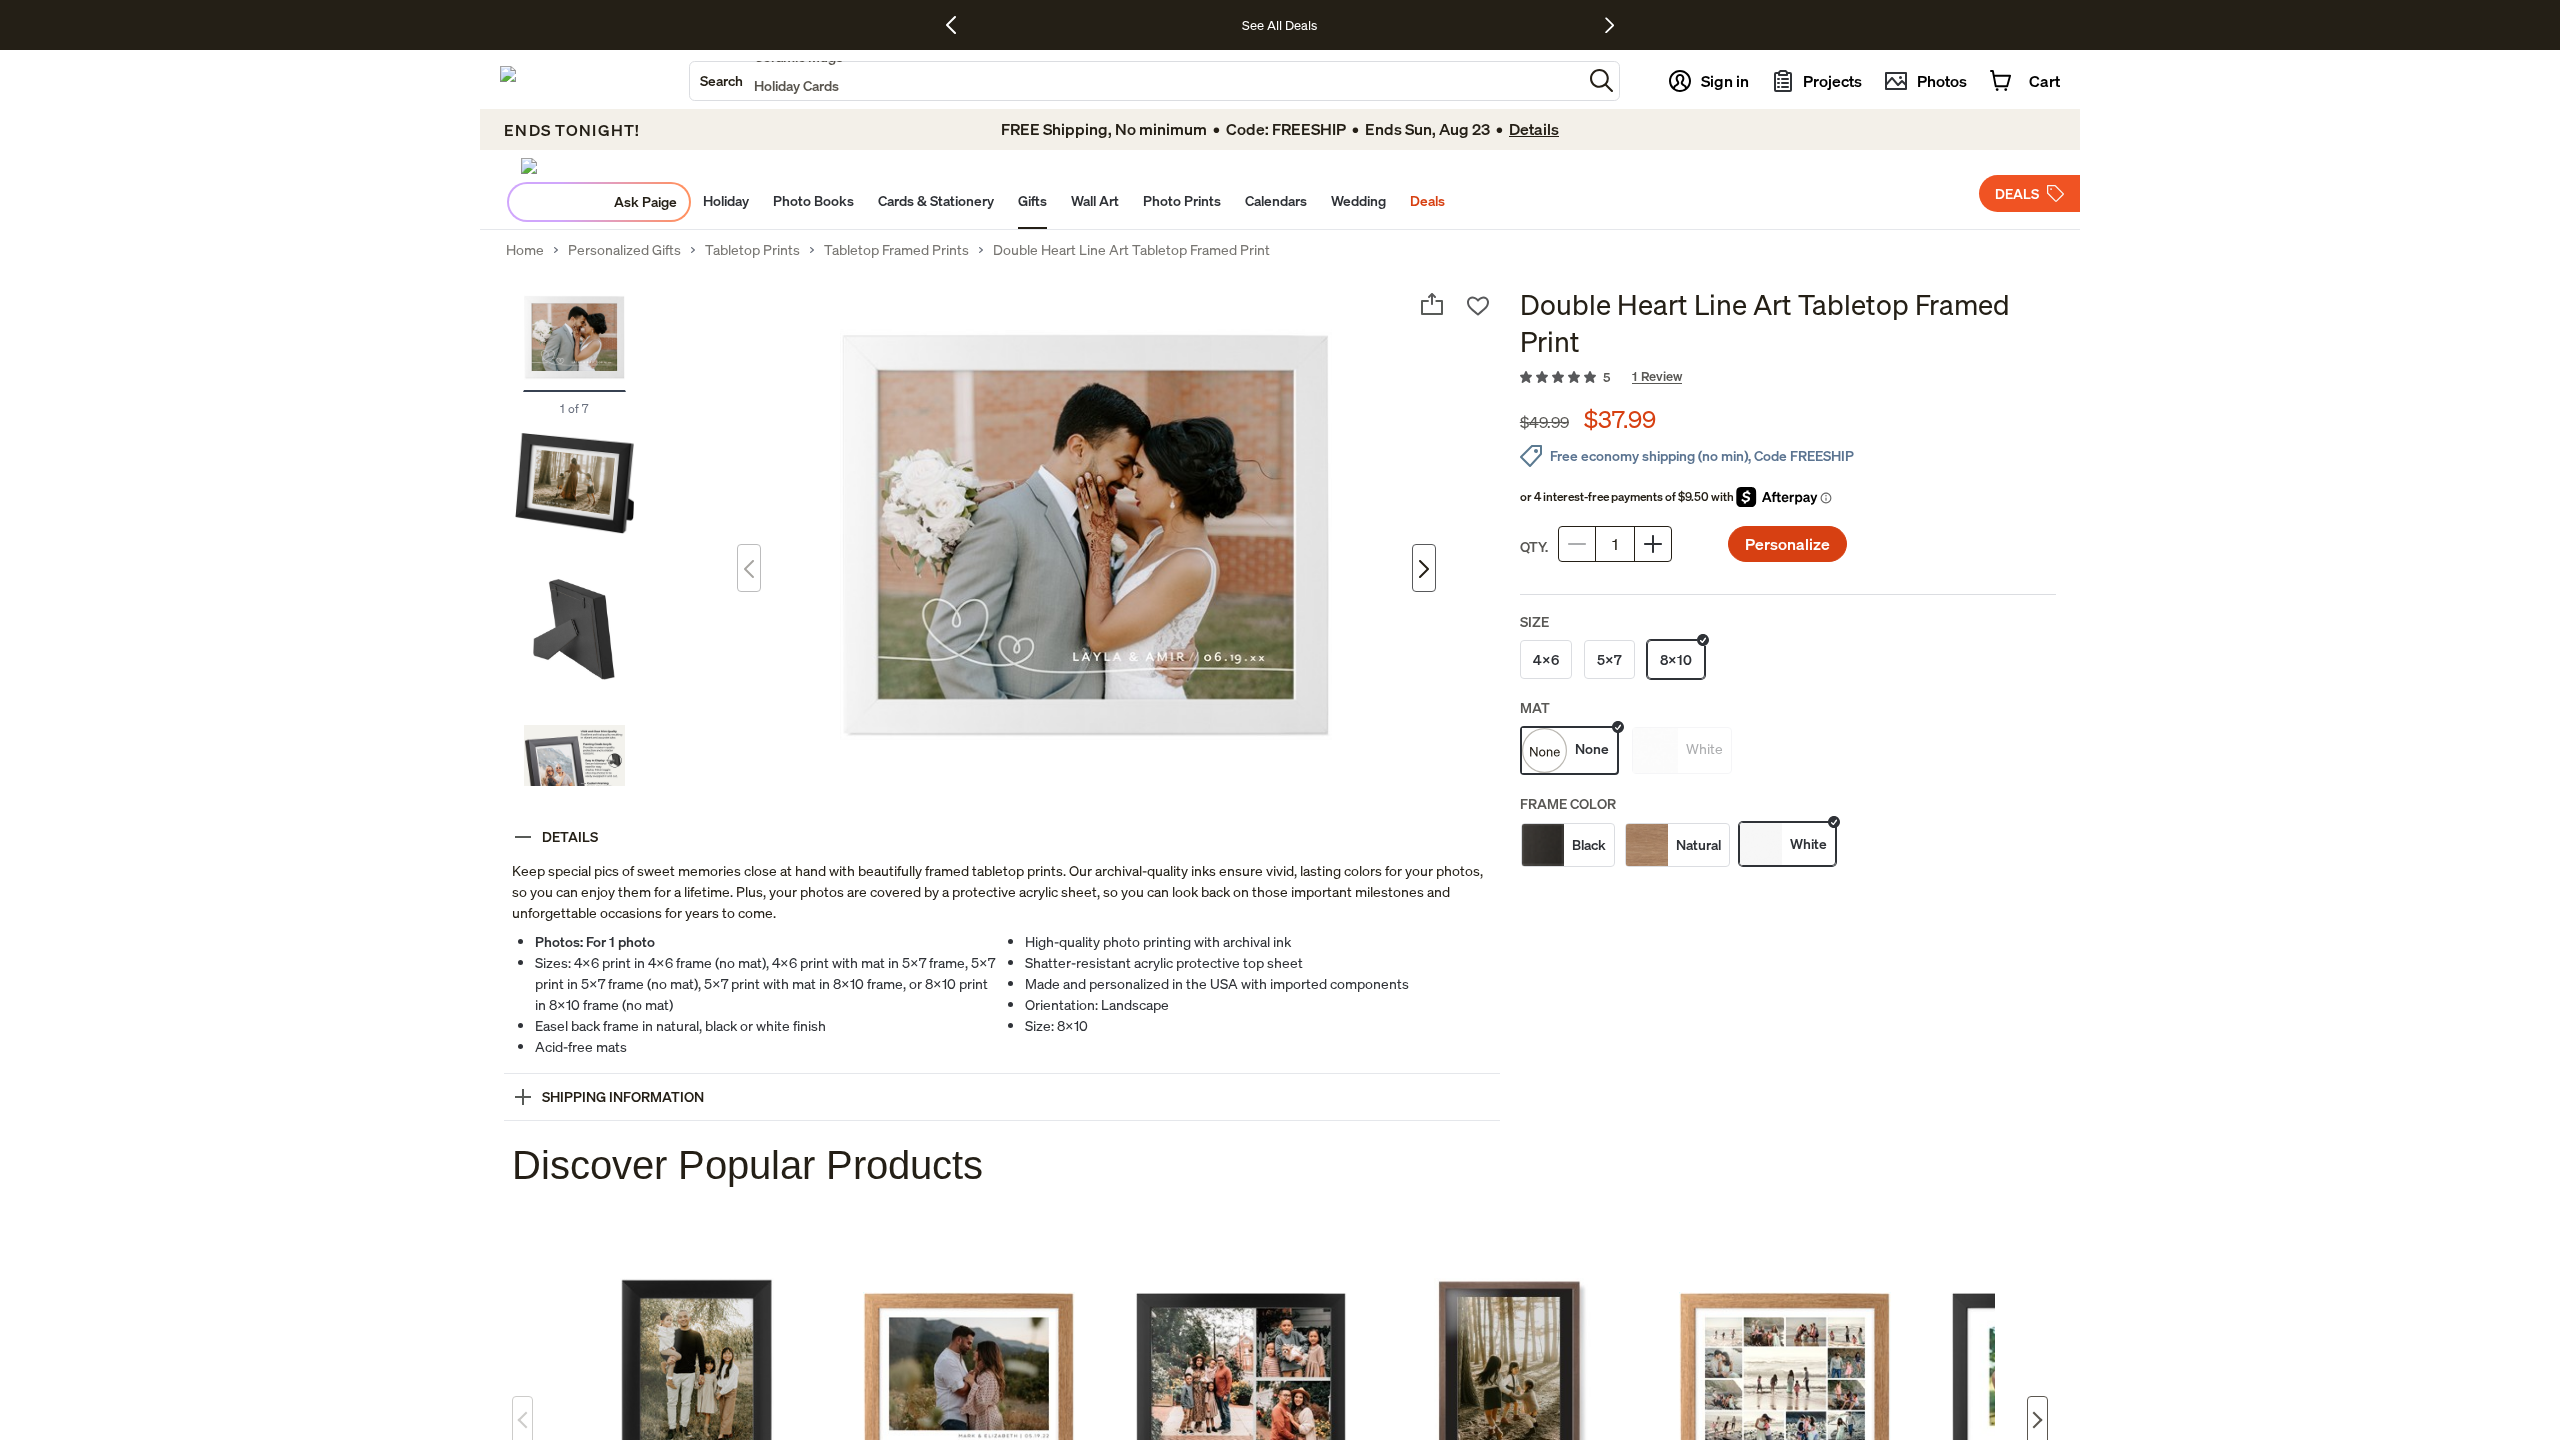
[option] (1568, 845)
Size (1534, 621)
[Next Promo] (1609, 25)
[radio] (1546, 659)
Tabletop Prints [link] (752, 250)
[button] (1601, 80)
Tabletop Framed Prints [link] (896, 250)
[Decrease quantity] (1577, 544)
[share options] (1432, 304)
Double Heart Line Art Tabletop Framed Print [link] (1131, 250)
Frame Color (1568, 803)
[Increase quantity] (1653, 544)
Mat (1535, 707)
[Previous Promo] (958, 25)
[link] (1788, 378)
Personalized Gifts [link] (624, 250)
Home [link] (525, 250)
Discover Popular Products (747, 1165)
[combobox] (1136, 81)
